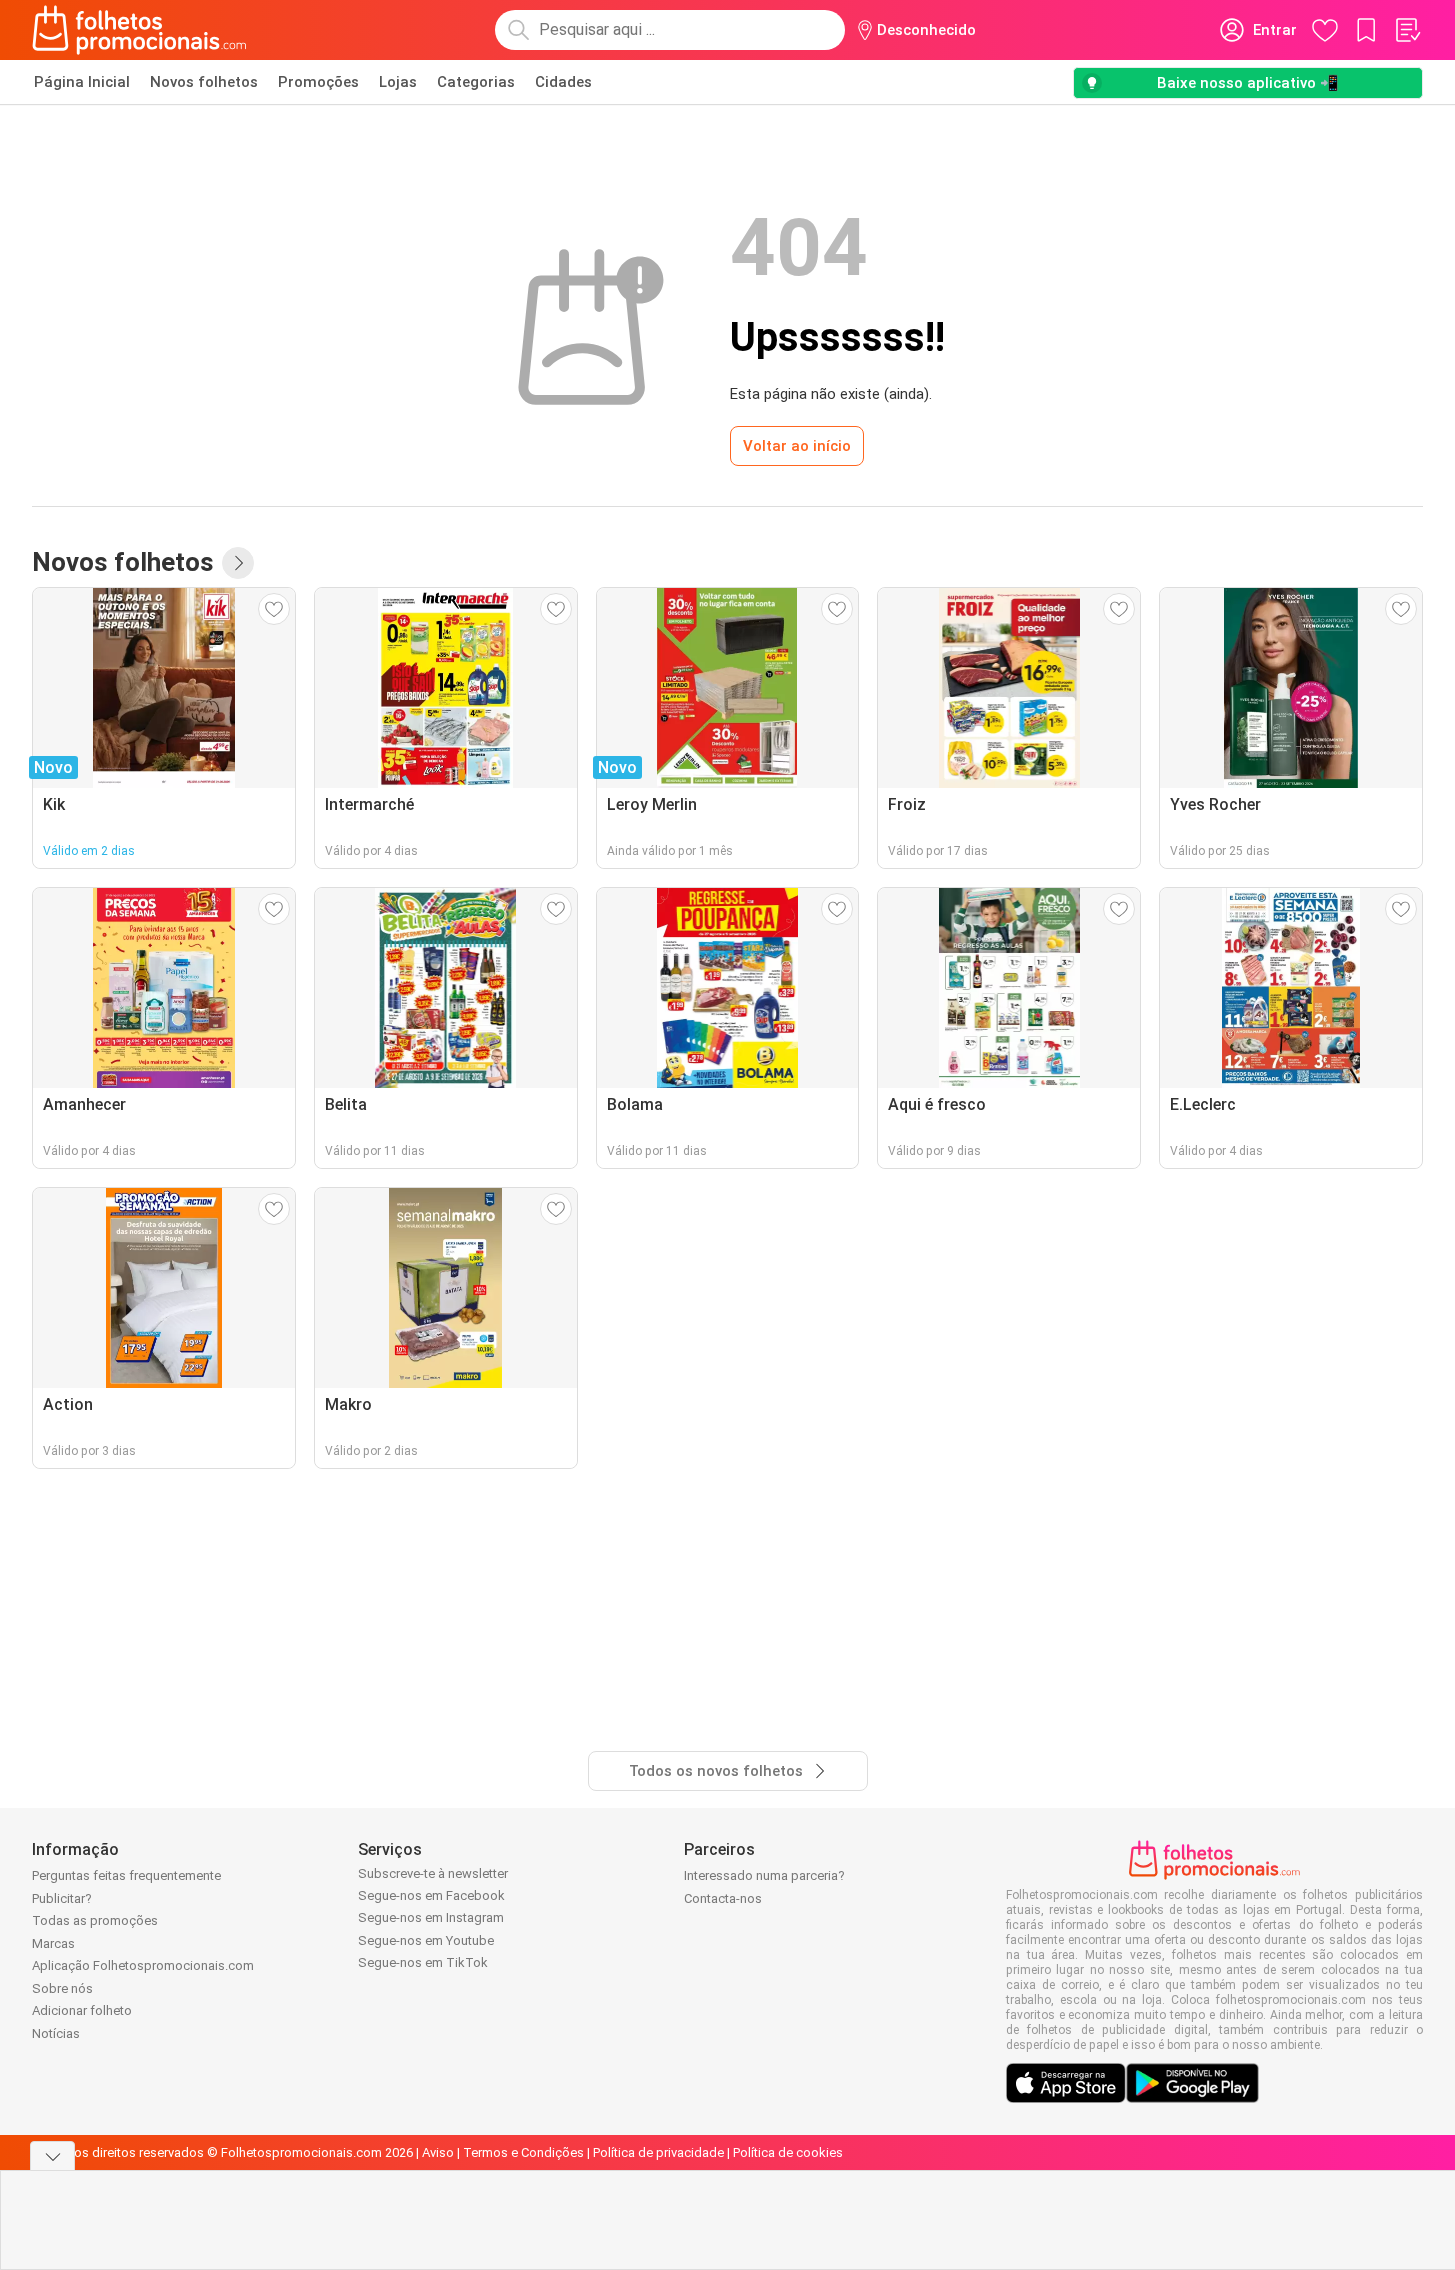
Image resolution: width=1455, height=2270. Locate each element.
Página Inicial (82, 82)
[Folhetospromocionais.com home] (139, 30)
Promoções (318, 82)
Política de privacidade (658, 2152)
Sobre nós (62, 1988)
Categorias (476, 82)
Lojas (398, 82)
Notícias (56, 2033)
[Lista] (1407, 30)
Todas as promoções (95, 1920)
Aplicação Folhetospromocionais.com (143, 1965)
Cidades (563, 82)
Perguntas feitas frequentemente (126, 1875)
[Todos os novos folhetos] (238, 563)
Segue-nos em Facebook (431, 1895)
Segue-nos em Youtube (426, 1940)
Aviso (438, 2152)
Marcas (53, 1943)
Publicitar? (62, 1898)
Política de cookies (788, 2152)
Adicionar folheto (82, 2010)
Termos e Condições (523, 2152)
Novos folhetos (204, 82)
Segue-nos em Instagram (431, 1917)
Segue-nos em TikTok (423, 1962)
